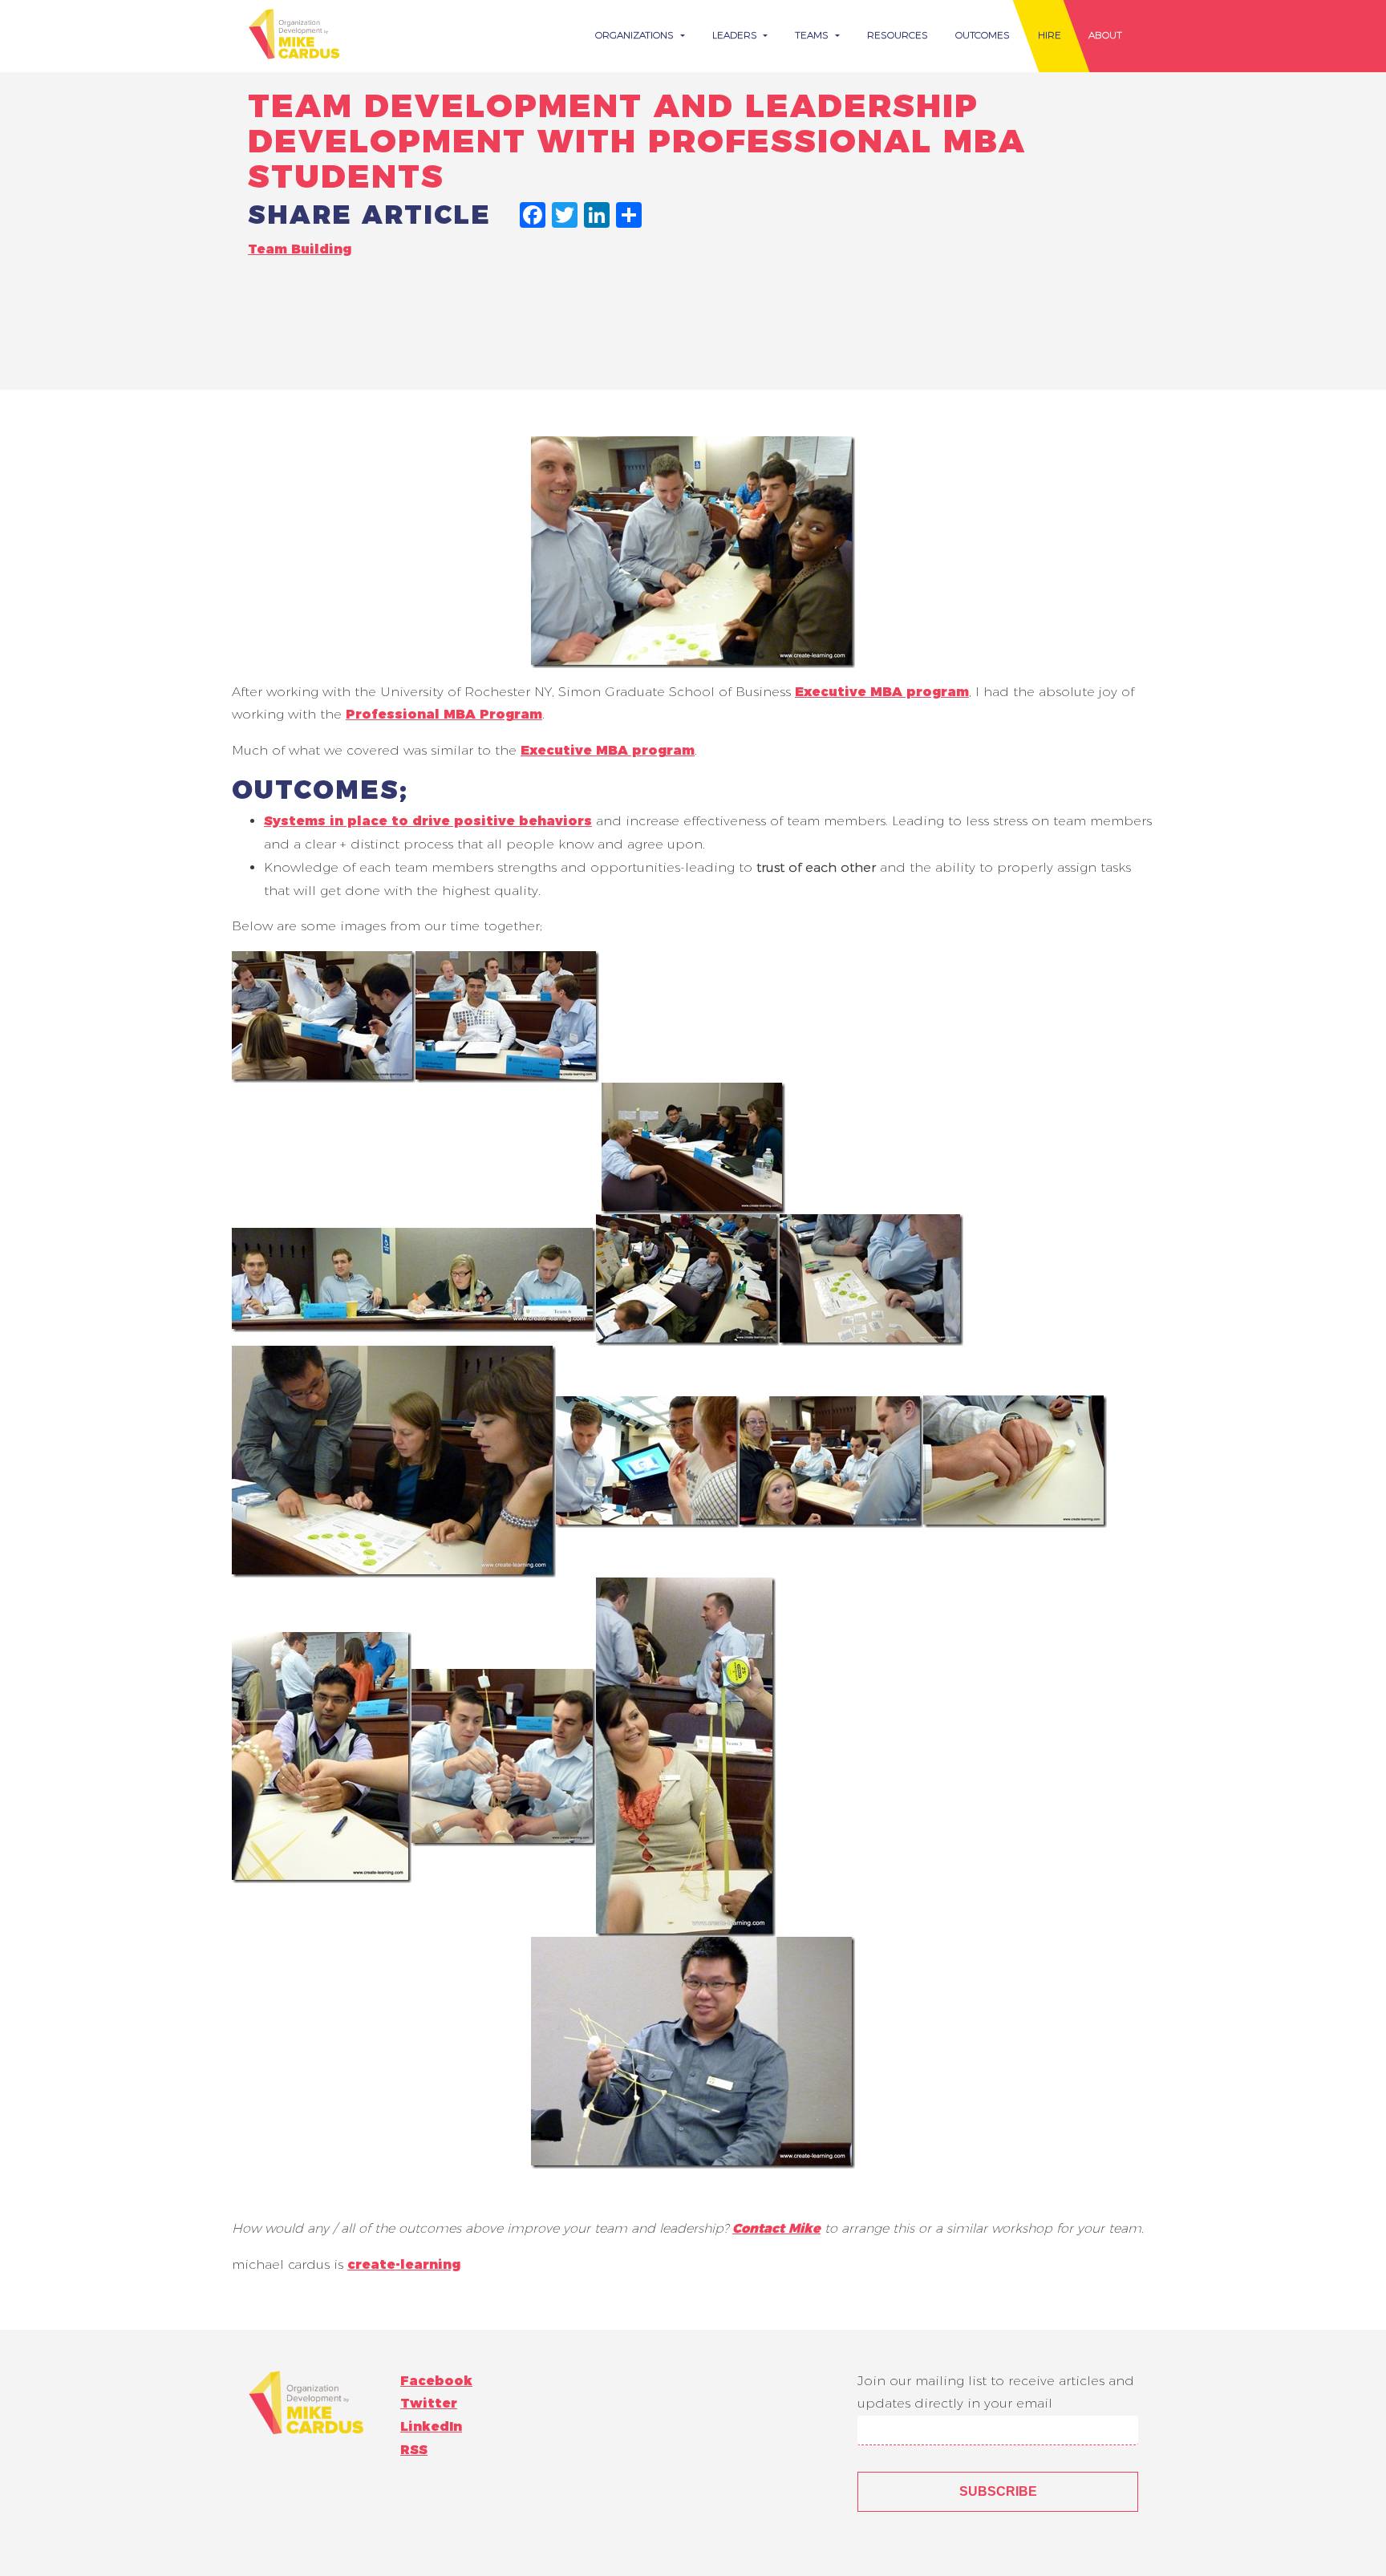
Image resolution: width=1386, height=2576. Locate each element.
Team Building (300, 249)
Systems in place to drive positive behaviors (428, 821)
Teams (813, 35)
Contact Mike (776, 2228)
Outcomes (983, 35)
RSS (414, 2450)
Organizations (636, 35)
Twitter (429, 2403)
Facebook (436, 2381)
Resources (898, 35)
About (1105, 35)
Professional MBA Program (444, 714)
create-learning (404, 2264)
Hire (1050, 35)
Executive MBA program (882, 692)
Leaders (736, 35)
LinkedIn (431, 2426)
